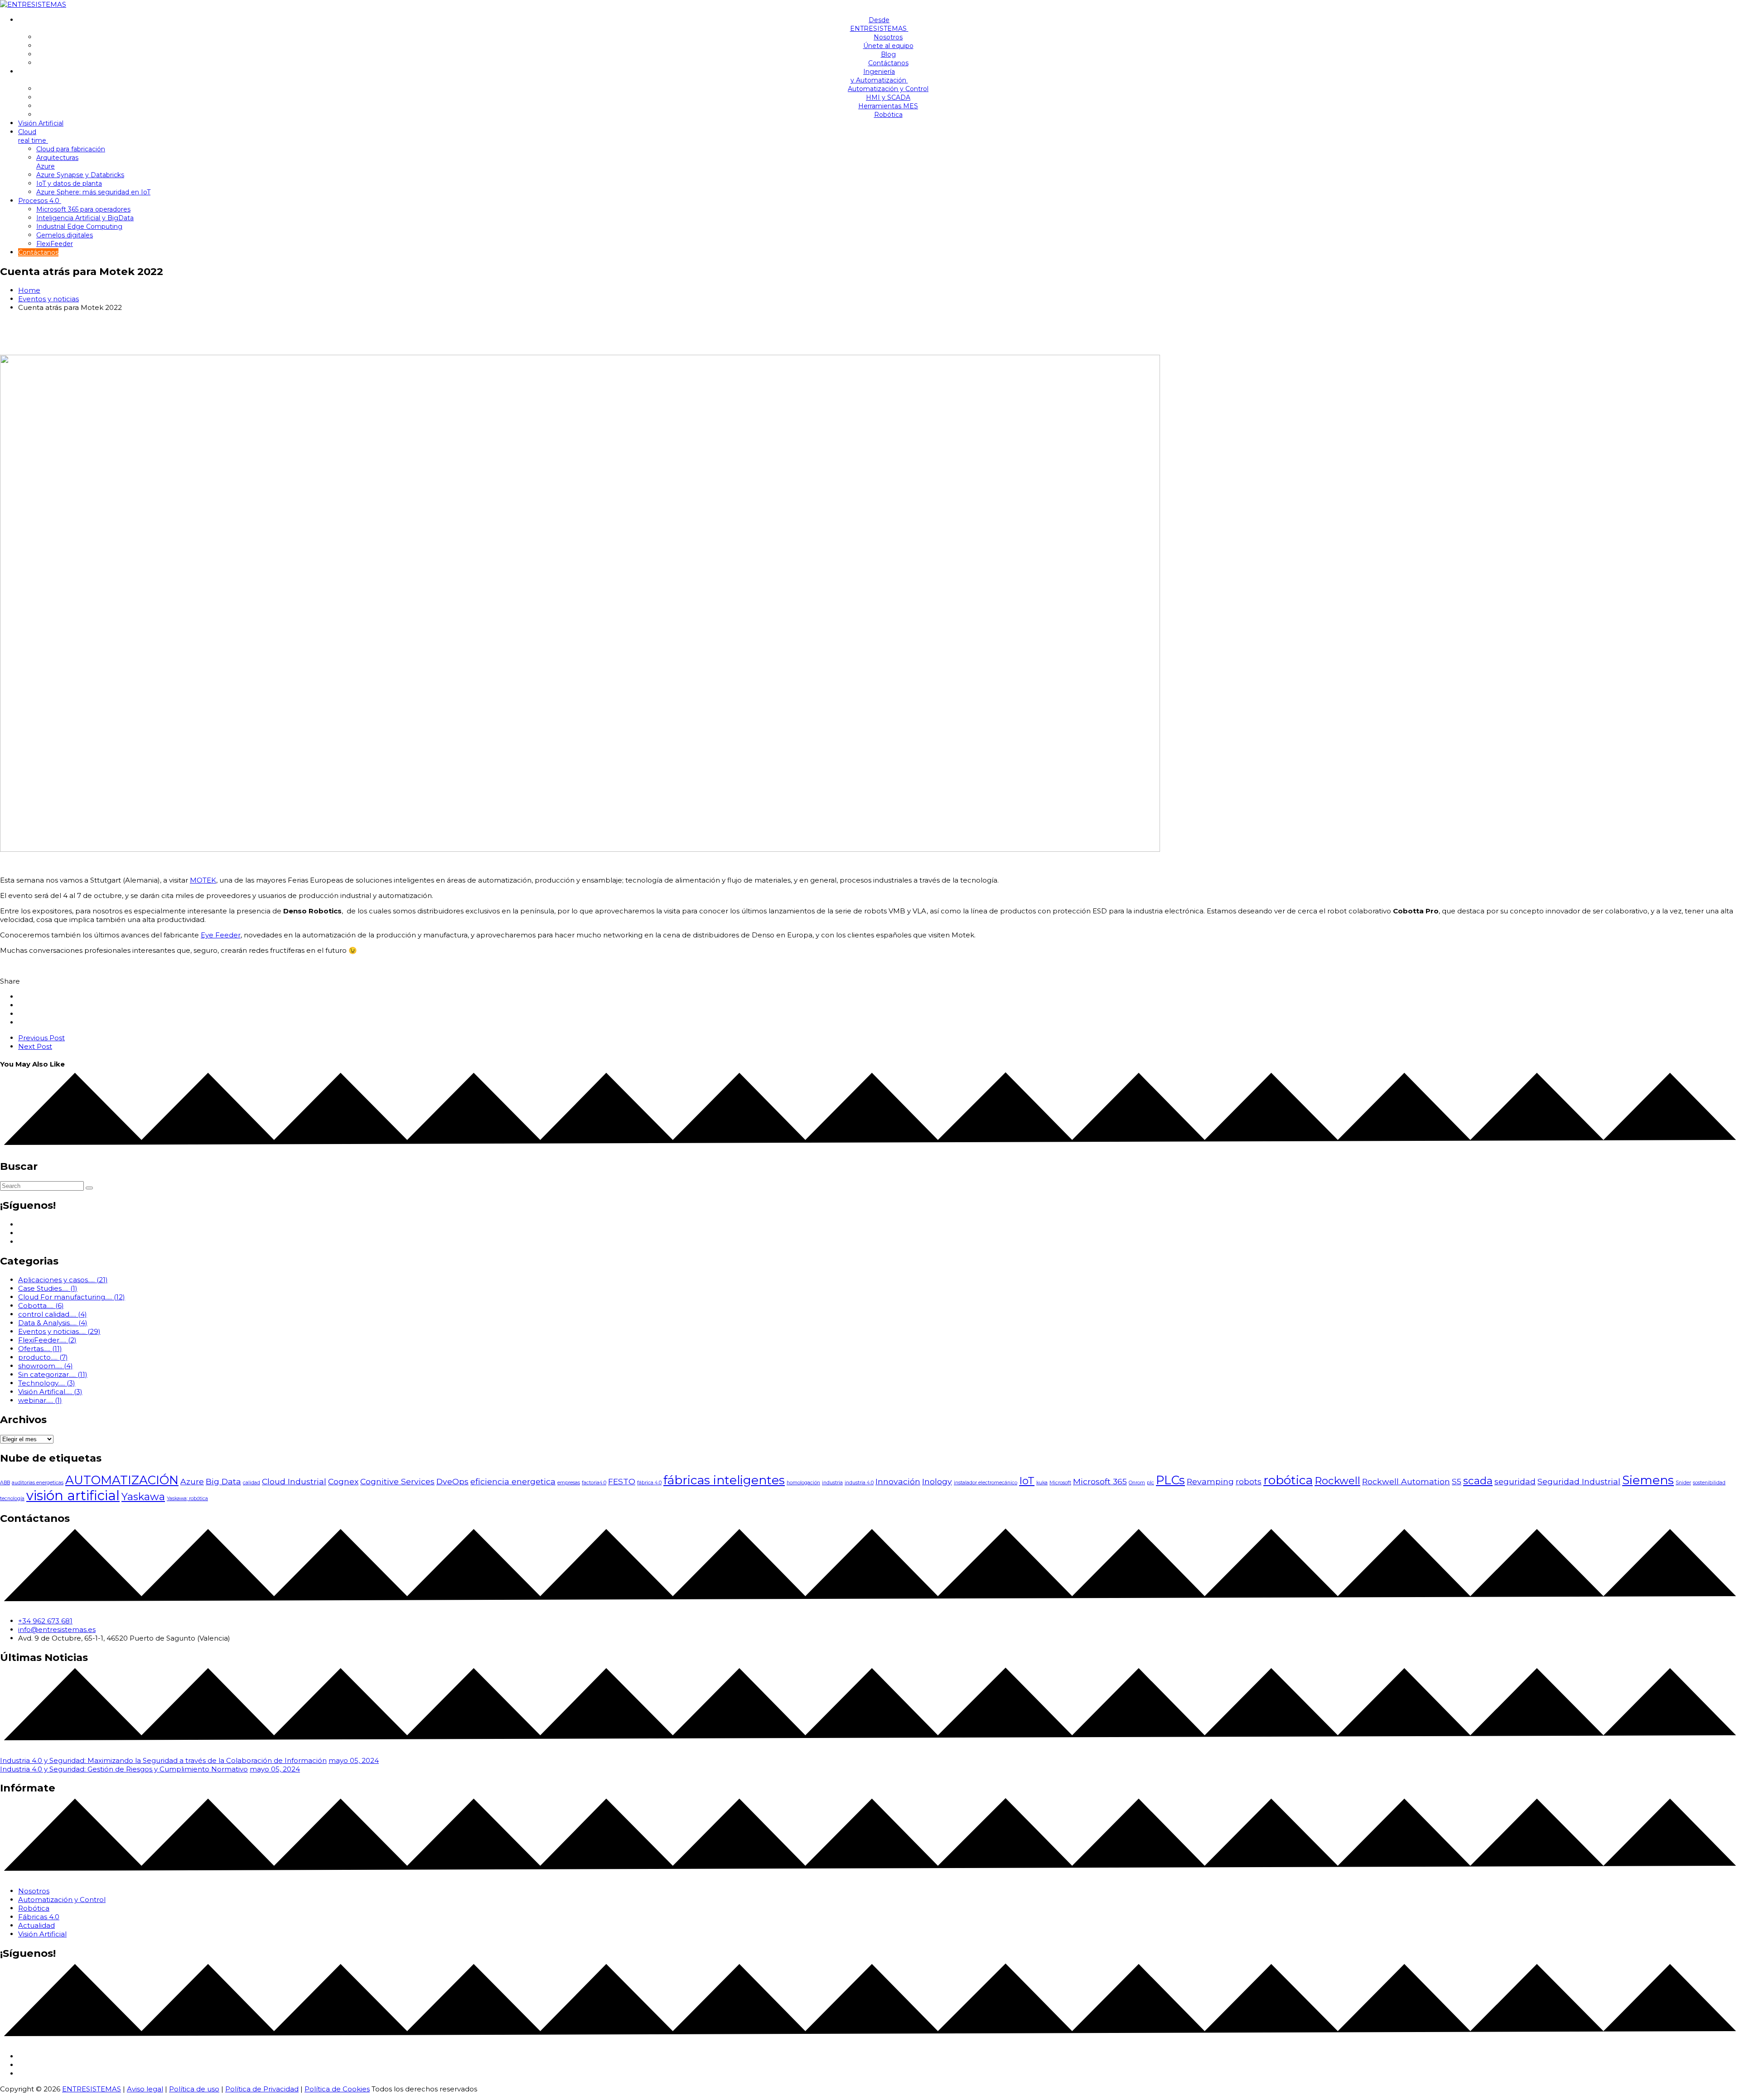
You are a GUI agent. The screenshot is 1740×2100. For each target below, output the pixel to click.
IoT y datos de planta (69, 183)
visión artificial (73, 1495)
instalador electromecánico (986, 1483)
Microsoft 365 (1100, 1481)
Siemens (1648, 1480)
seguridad (1515, 1481)
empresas (569, 1483)
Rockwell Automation (1406, 1481)
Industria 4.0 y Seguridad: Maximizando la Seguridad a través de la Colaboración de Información (163, 1760)
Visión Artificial (41, 123)
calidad (251, 1483)
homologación (803, 1483)
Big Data (223, 1481)
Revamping (1210, 1481)
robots (1249, 1481)
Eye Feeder (221, 935)
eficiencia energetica (513, 1481)
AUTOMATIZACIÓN (122, 1480)
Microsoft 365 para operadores (83, 209)
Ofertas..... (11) (40, 1349)
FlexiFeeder (55, 244)
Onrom (1137, 1483)
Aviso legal (145, 2089)
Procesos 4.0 (40, 201)
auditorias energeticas (38, 1483)
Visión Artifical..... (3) (50, 1392)
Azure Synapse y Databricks (80, 175)
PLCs (1170, 1480)
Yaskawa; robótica (187, 1499)
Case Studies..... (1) (48, 1288)
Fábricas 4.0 (39, 1917)
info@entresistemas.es (57, 1629)
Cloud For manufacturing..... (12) (72, 1297)
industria (832, 1483)
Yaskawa (143, 1497)
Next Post (35, 1046)
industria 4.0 (859, 1483)
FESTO (622, 1481)
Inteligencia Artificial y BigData (85, 218)
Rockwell (1337, 1481)
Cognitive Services (397, 1481)
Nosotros (888, 37)
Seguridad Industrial (1579, 1481)
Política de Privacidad (262, 2089)
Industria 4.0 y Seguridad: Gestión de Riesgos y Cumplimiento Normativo (124, 1769)
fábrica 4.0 (649, 1483)
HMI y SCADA (888, 97)
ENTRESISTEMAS (92, 2089)
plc (1150, 1483)
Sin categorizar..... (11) (53, 1374)
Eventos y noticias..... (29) (59, 1331)
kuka (1042, 1483)
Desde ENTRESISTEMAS (879, 24)
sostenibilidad (1709, 1483)
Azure (192, 1481)
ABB (5, 1483)
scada (1478, 1481)
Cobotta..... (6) (41, 1306)
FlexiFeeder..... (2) (47, 1340)
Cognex (343, 1481)
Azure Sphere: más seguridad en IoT (93, 192)
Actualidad (36, 1925)
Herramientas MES (888, 106)
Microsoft (1060, 1483)
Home (29, 290)
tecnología (12, 1499)
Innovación (898, 1481)
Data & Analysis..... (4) (53, 1323)
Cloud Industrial (294, 1481)
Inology (937, 1481)
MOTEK (203, 880)
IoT (1027, 1481)
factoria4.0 (594, 1483)
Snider (1683, 1483)
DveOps (452, 1481)
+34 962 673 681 (45, 1621)
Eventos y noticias (48, 299)
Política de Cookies (337, 2089)
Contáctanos (888, 63)
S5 (1457, 1481)
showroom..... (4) (46, 1366)
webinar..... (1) (40, 1400)
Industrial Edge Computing (79, 227)
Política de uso (194, 2089)
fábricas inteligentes (724, 1480)
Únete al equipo (888, 46)
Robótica (888, 115)
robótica (1288, 1480)
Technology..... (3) (47, 1383)
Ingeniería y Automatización (879, 76)
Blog (888, 54)
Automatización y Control (888, 89)
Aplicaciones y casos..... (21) (63, 1280)
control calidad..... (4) (53, 1314)
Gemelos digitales (65, 235)
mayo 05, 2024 (354, 1760)
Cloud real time (33, 136)
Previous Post (41, 1038)
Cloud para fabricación (71, 149)
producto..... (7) (43, 1357)
